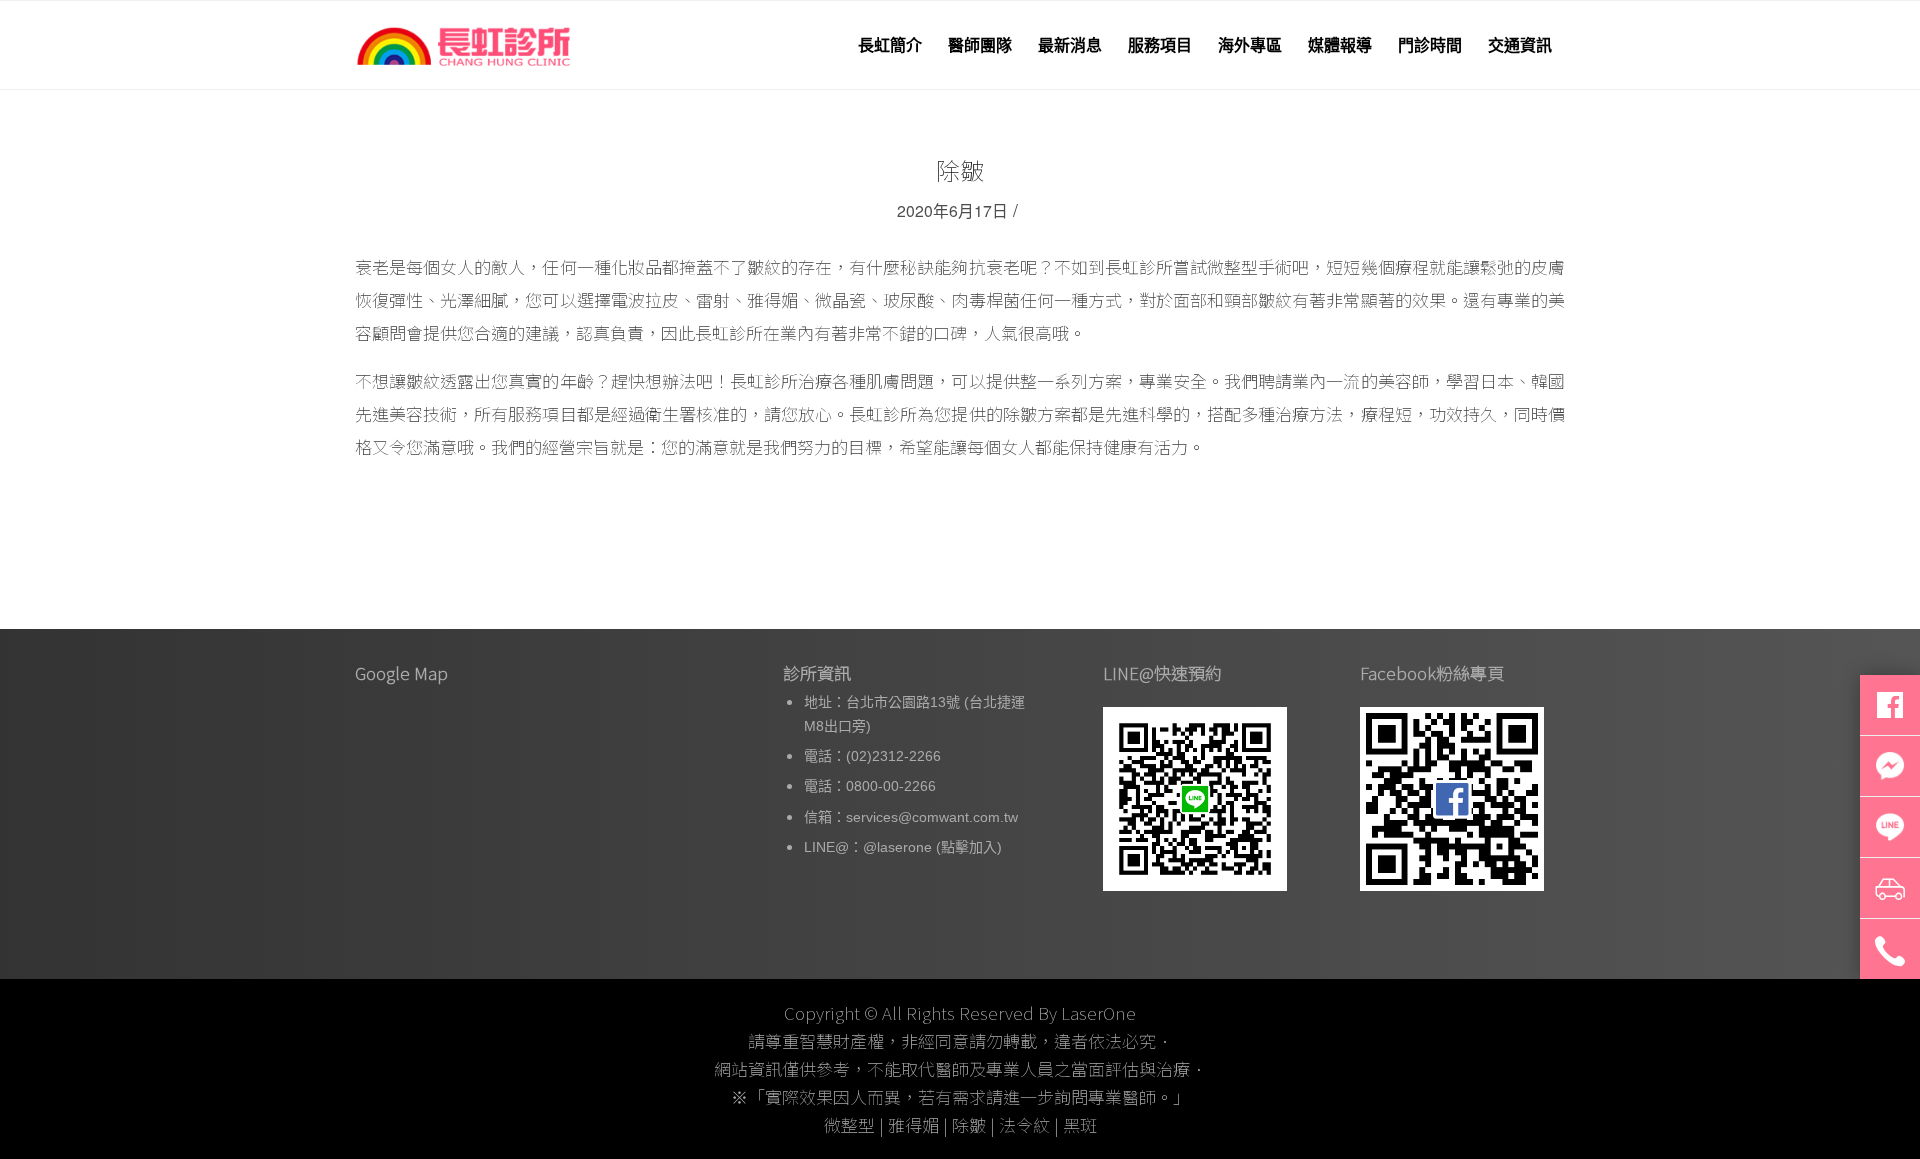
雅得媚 (913, 1124)
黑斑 (1080, 1124)
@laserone (897, 847)
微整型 (849, 1124)
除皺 (960, 169)
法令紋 (1024, 1124)
